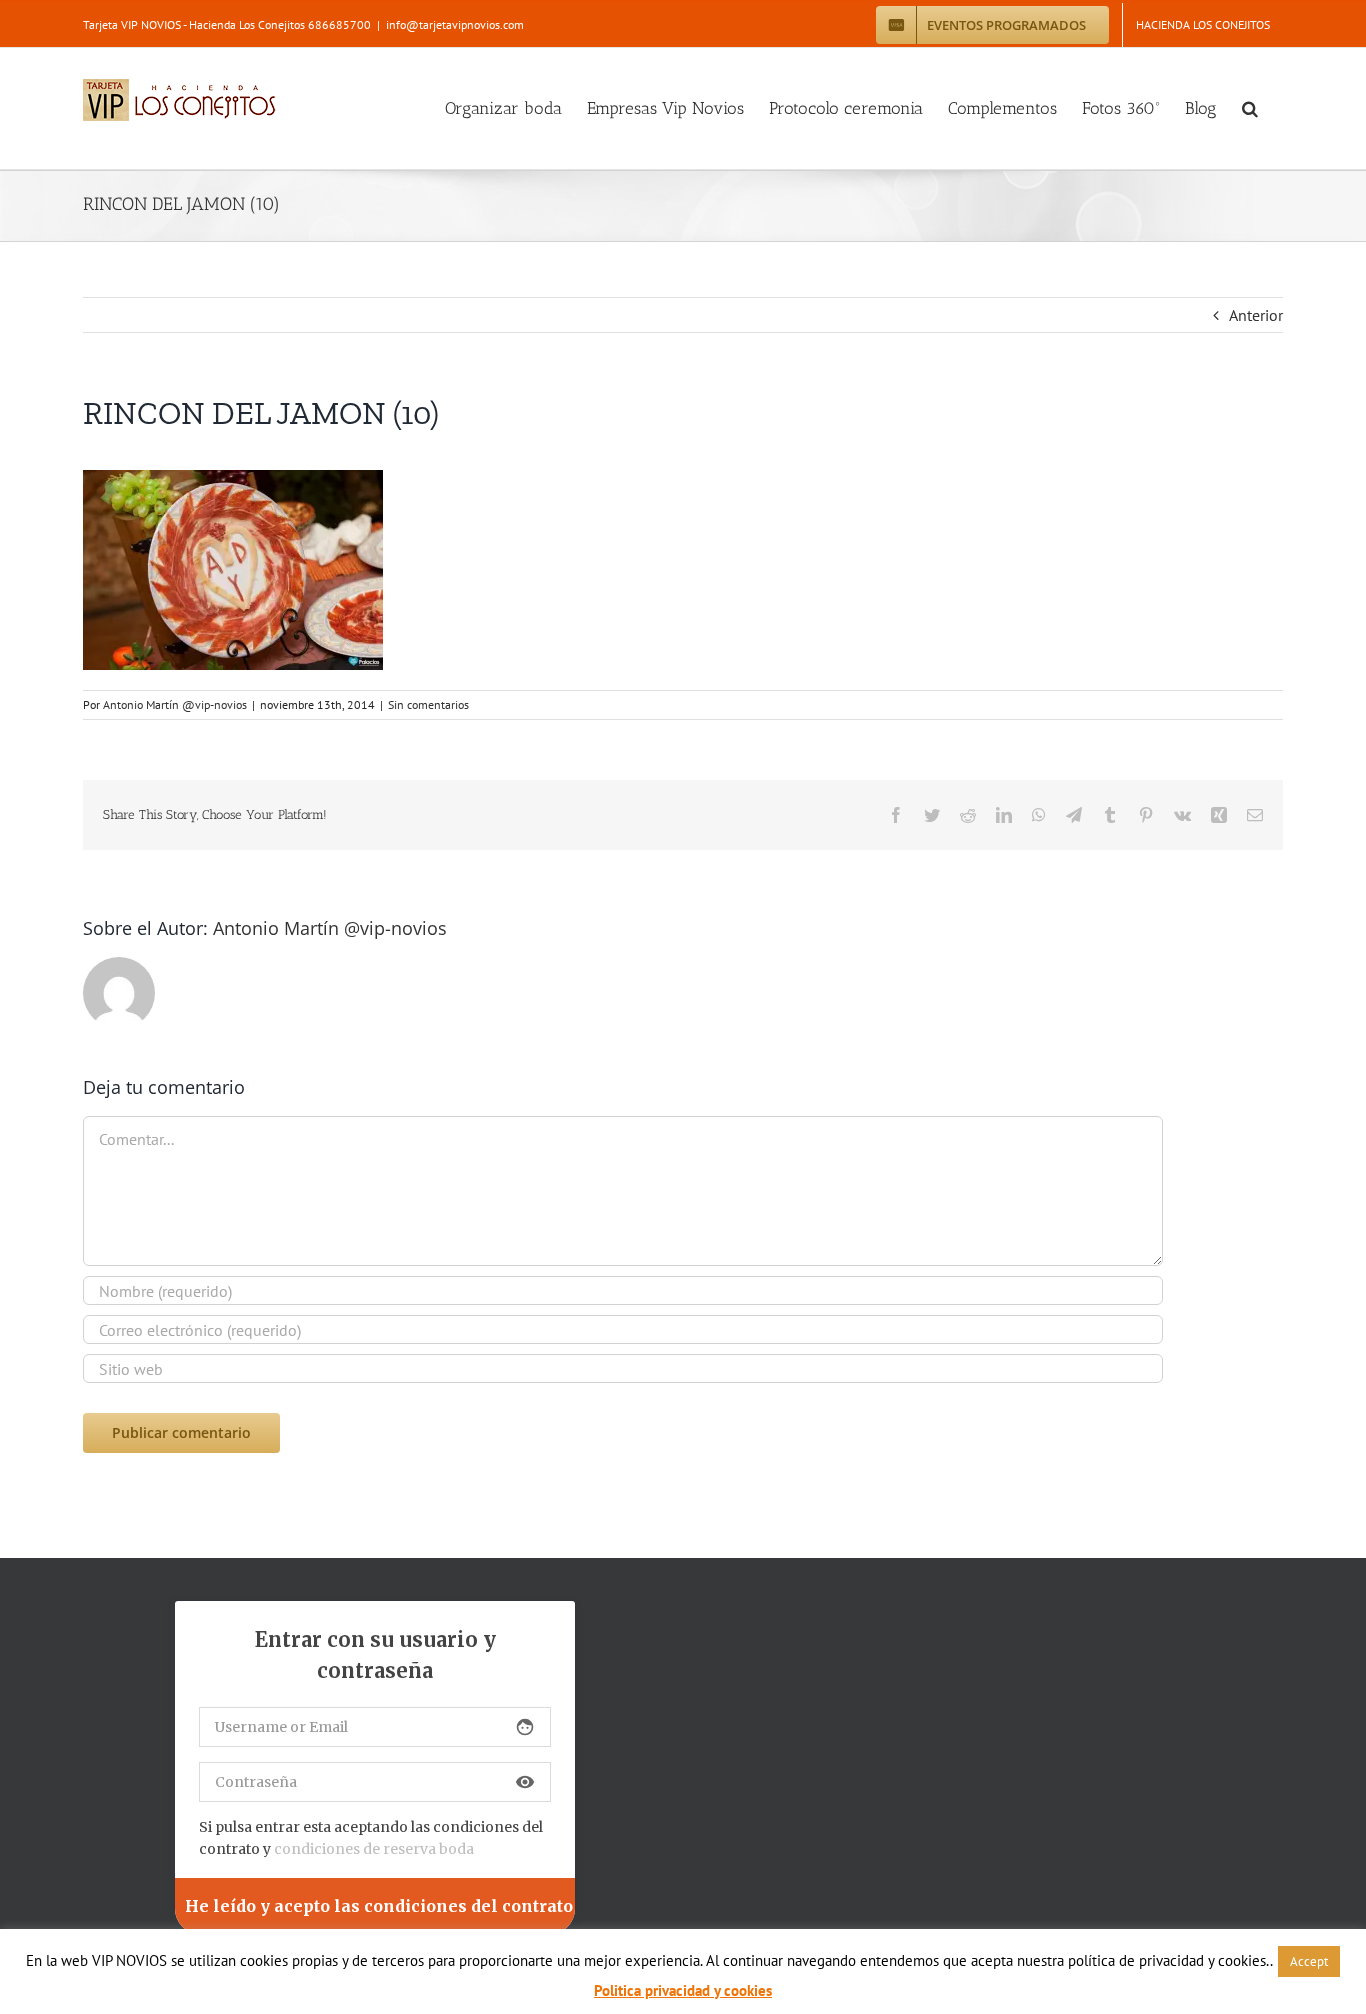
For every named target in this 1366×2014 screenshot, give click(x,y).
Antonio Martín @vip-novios (175, 704)
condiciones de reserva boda (374, 1849)
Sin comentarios (428, 704)
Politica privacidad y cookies (683, 1990)
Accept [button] (1309, 1961)
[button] (1250, 108)
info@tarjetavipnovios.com (455, 24)
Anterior (1256, 315)
